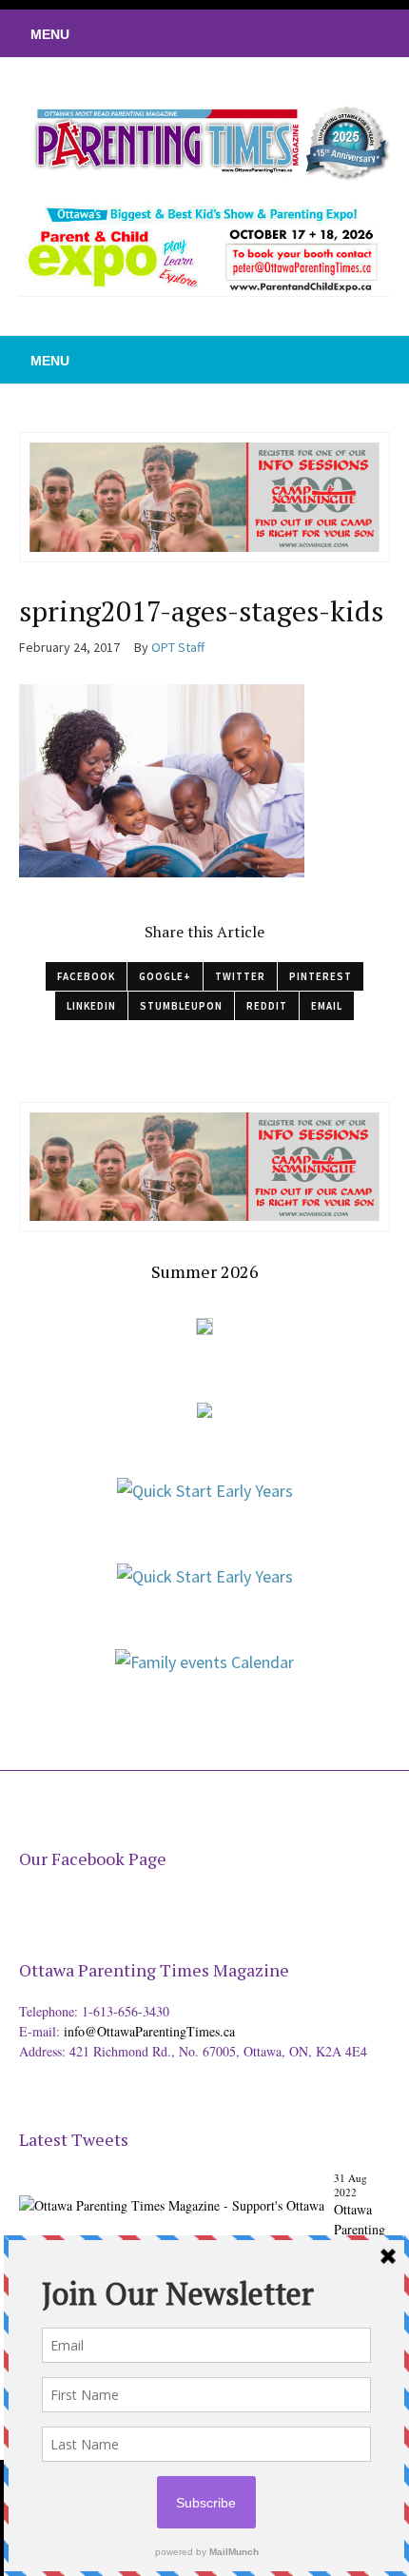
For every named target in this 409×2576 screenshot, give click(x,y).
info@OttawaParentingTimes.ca (149, 2031)
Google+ (165, 976)
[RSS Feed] (281, 33)
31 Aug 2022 (351, 2185)
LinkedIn (91, 1006)
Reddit (267, 1006)
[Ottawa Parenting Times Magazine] (204, 140)
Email (327, 1006)
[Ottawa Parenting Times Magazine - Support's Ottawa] (172, 2190)
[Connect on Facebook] (338, 33)
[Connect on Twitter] (309, 33)
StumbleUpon (181, 1006)
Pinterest (321, 976)
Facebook (86, 976)
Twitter (240, 976)
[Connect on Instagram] (366, 33)
